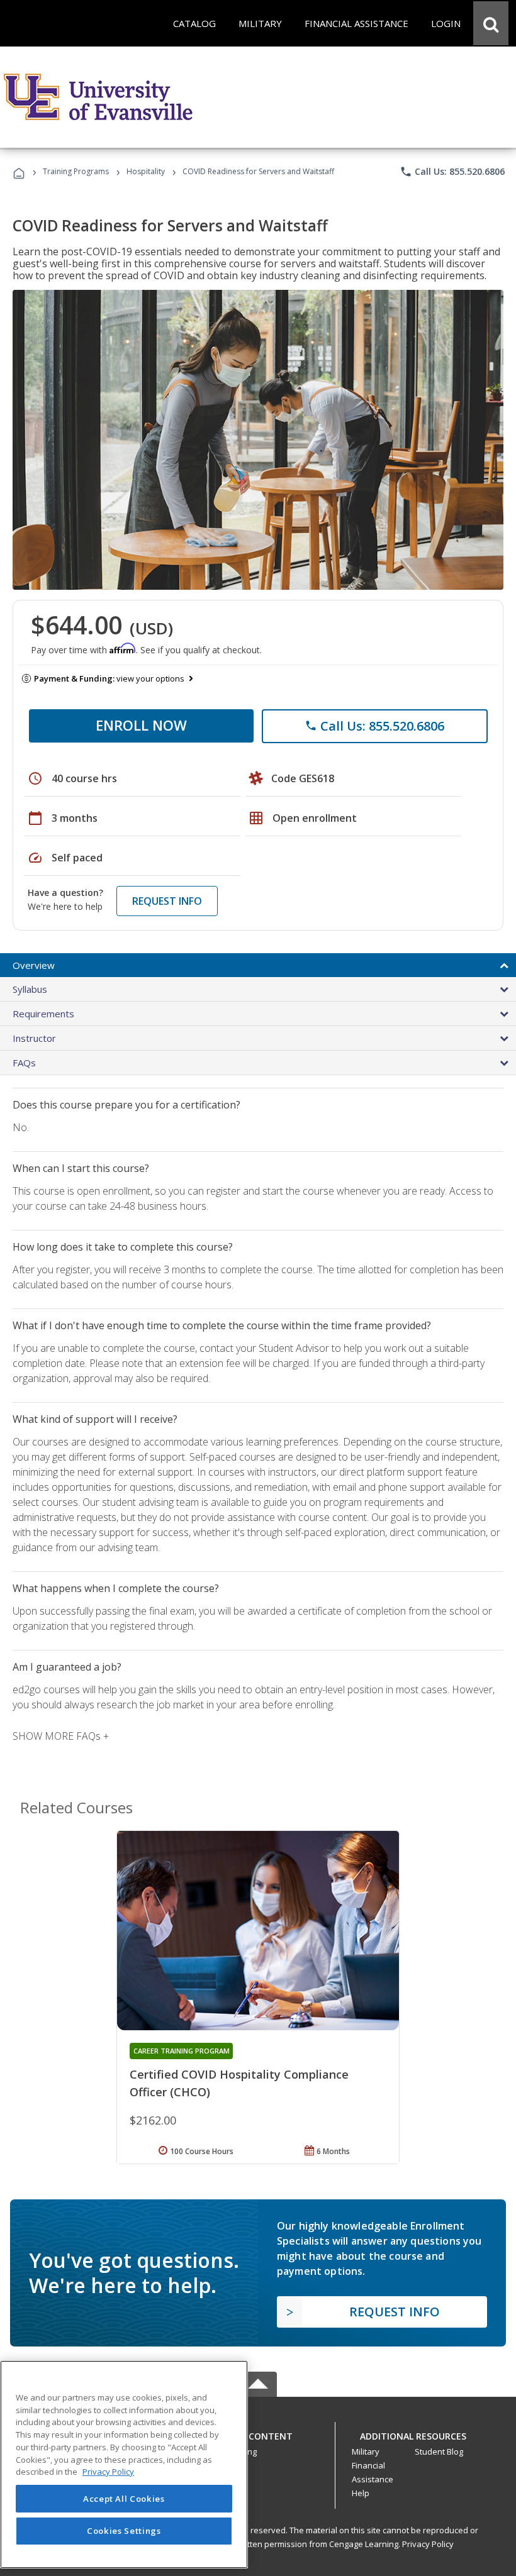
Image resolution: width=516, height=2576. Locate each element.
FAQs (24, 1063)
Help (361, 2493)
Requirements (43, 1014)
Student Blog (439, 2452)
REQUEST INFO (167, 901)
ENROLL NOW (141, 725)
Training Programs (76, 171)
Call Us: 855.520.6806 (452, 172)
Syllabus (30, 989)
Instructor (34, 1038)
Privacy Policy (428, 2544)
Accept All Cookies (124, 2499)
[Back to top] (258, 2434)
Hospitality (147, 171)
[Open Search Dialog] (491, 23)
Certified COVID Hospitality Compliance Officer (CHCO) (239, 2083)
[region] (124, 2464)
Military (366, 2452)
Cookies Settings (124, 2531)
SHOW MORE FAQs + (61, 1736)
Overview (34, 965)
